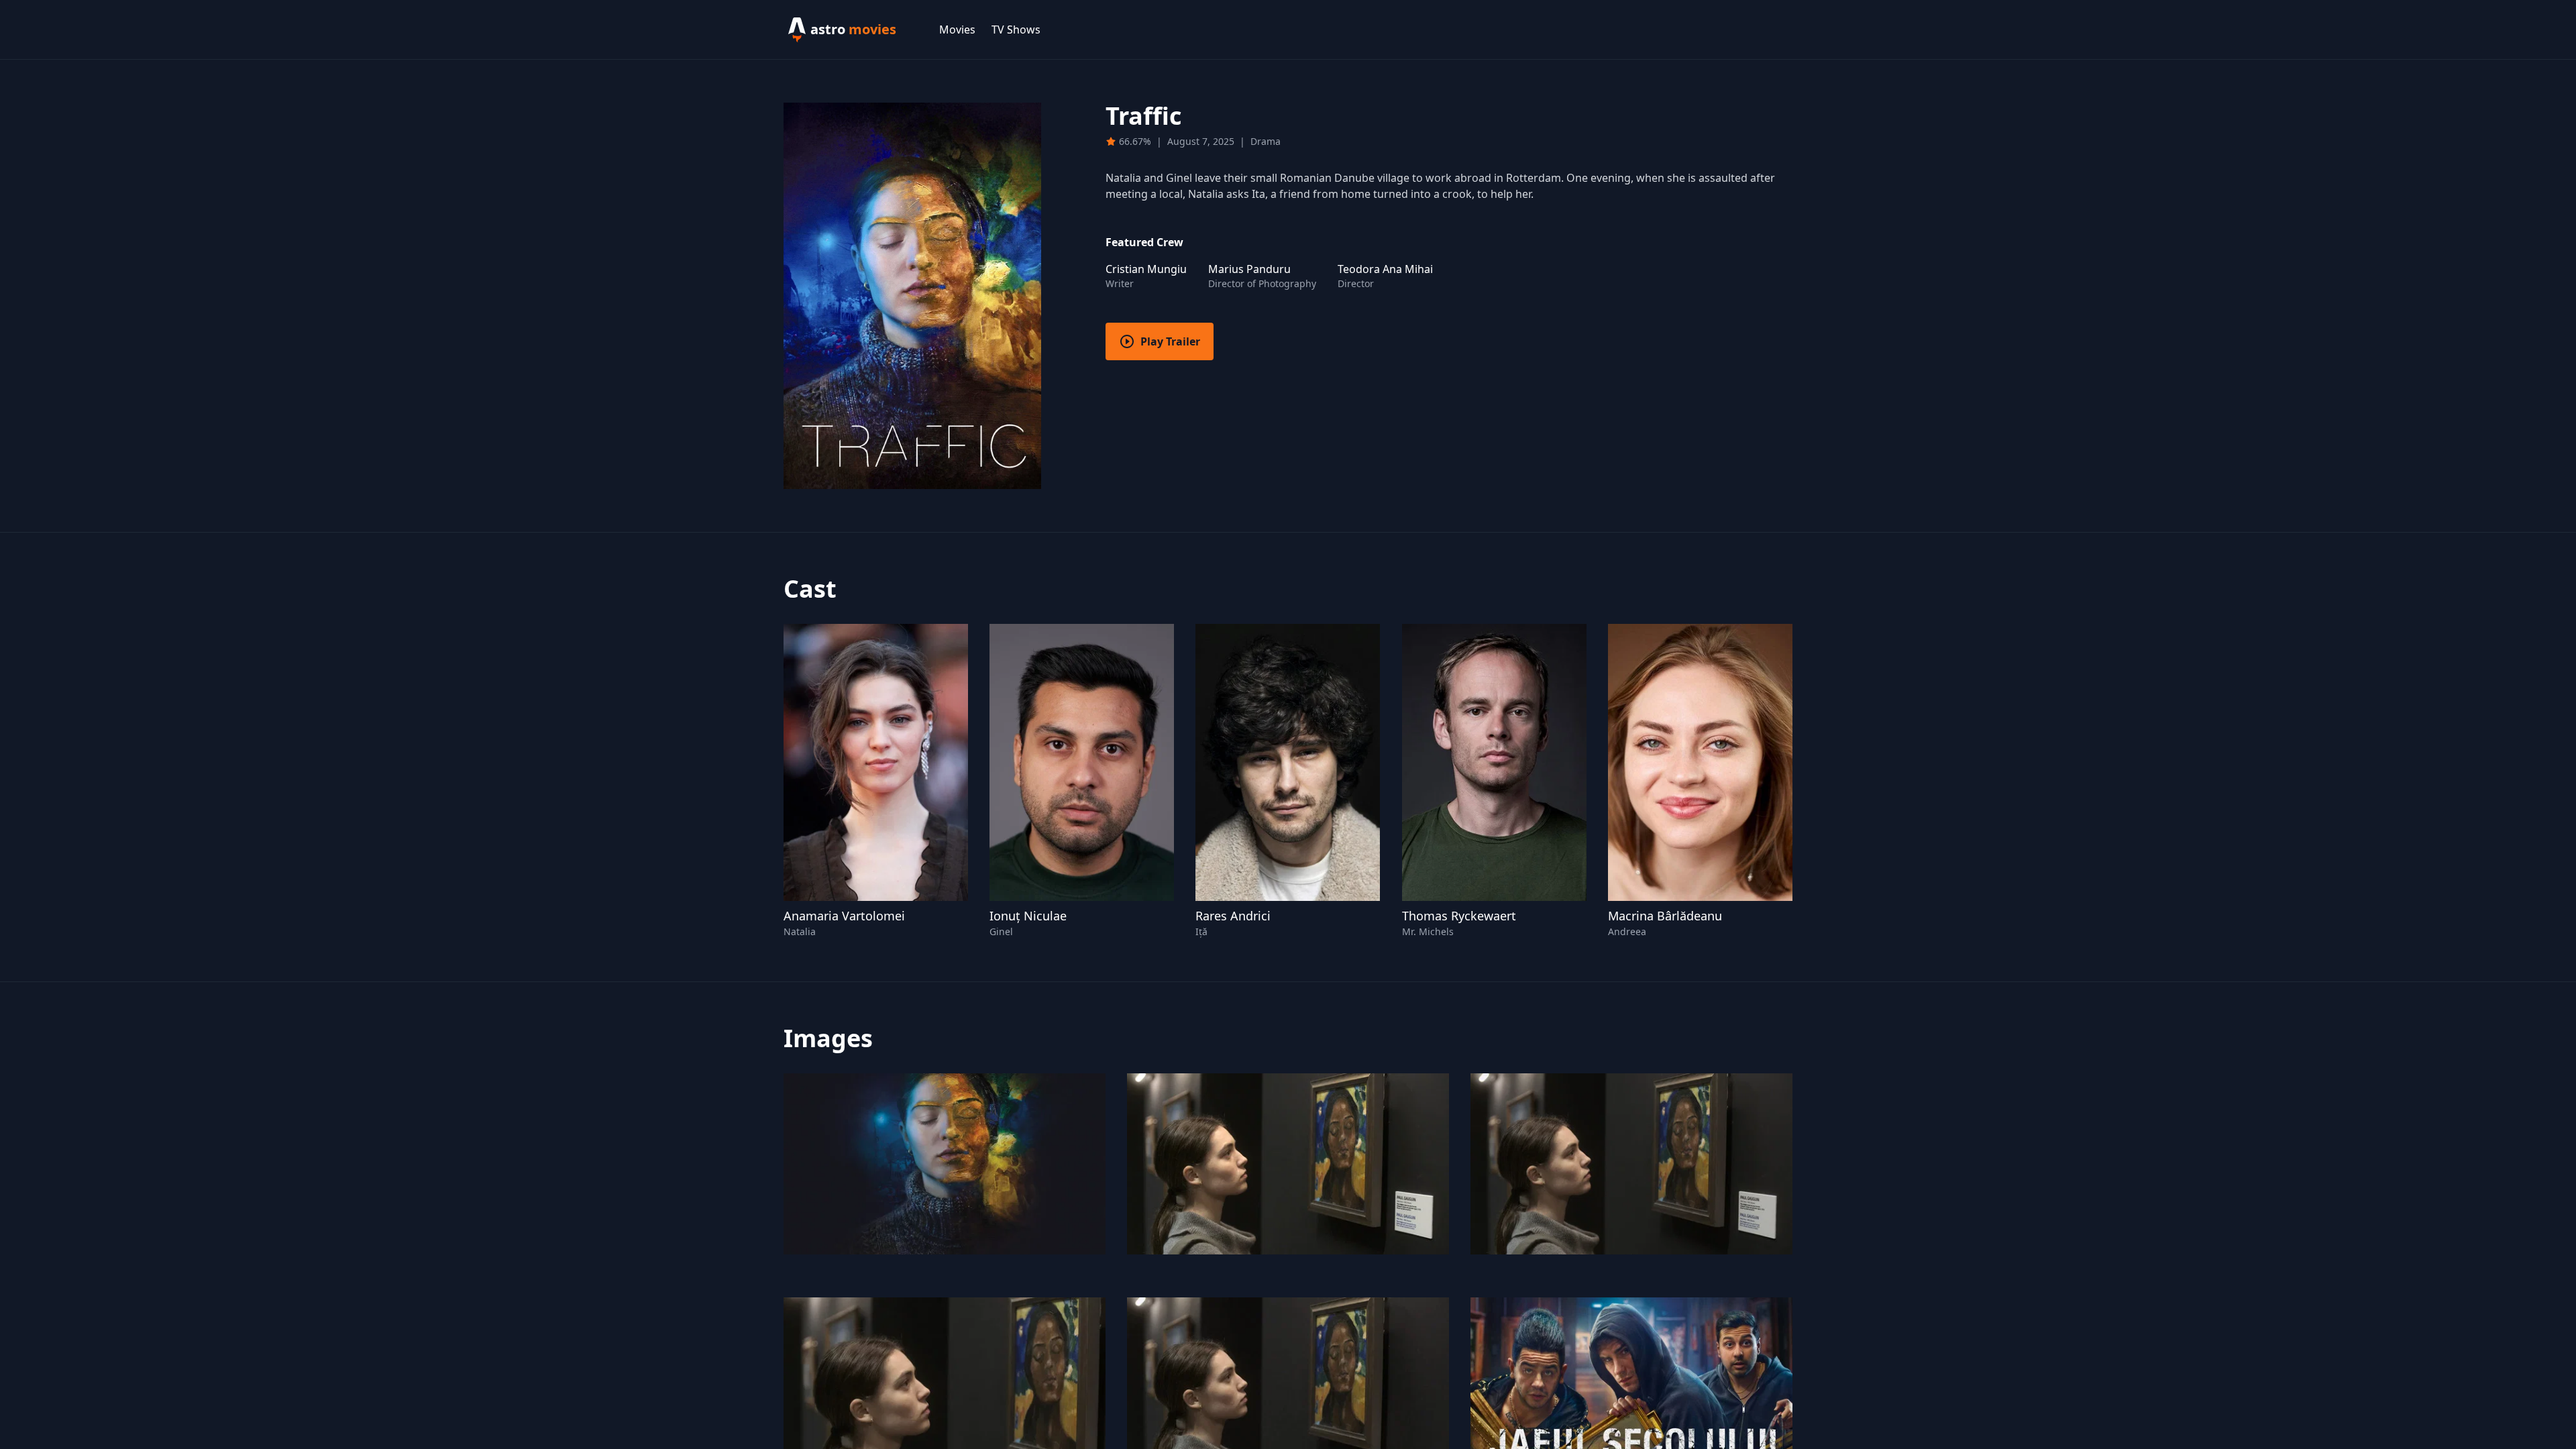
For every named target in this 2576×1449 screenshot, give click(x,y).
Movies (957, 30)
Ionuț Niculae (1028, 916)
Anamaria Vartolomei (844, 916)
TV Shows (1016, 30)
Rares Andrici (1233, 916)
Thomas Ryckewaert (1459, 916)
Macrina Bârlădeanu (1665, 916)
